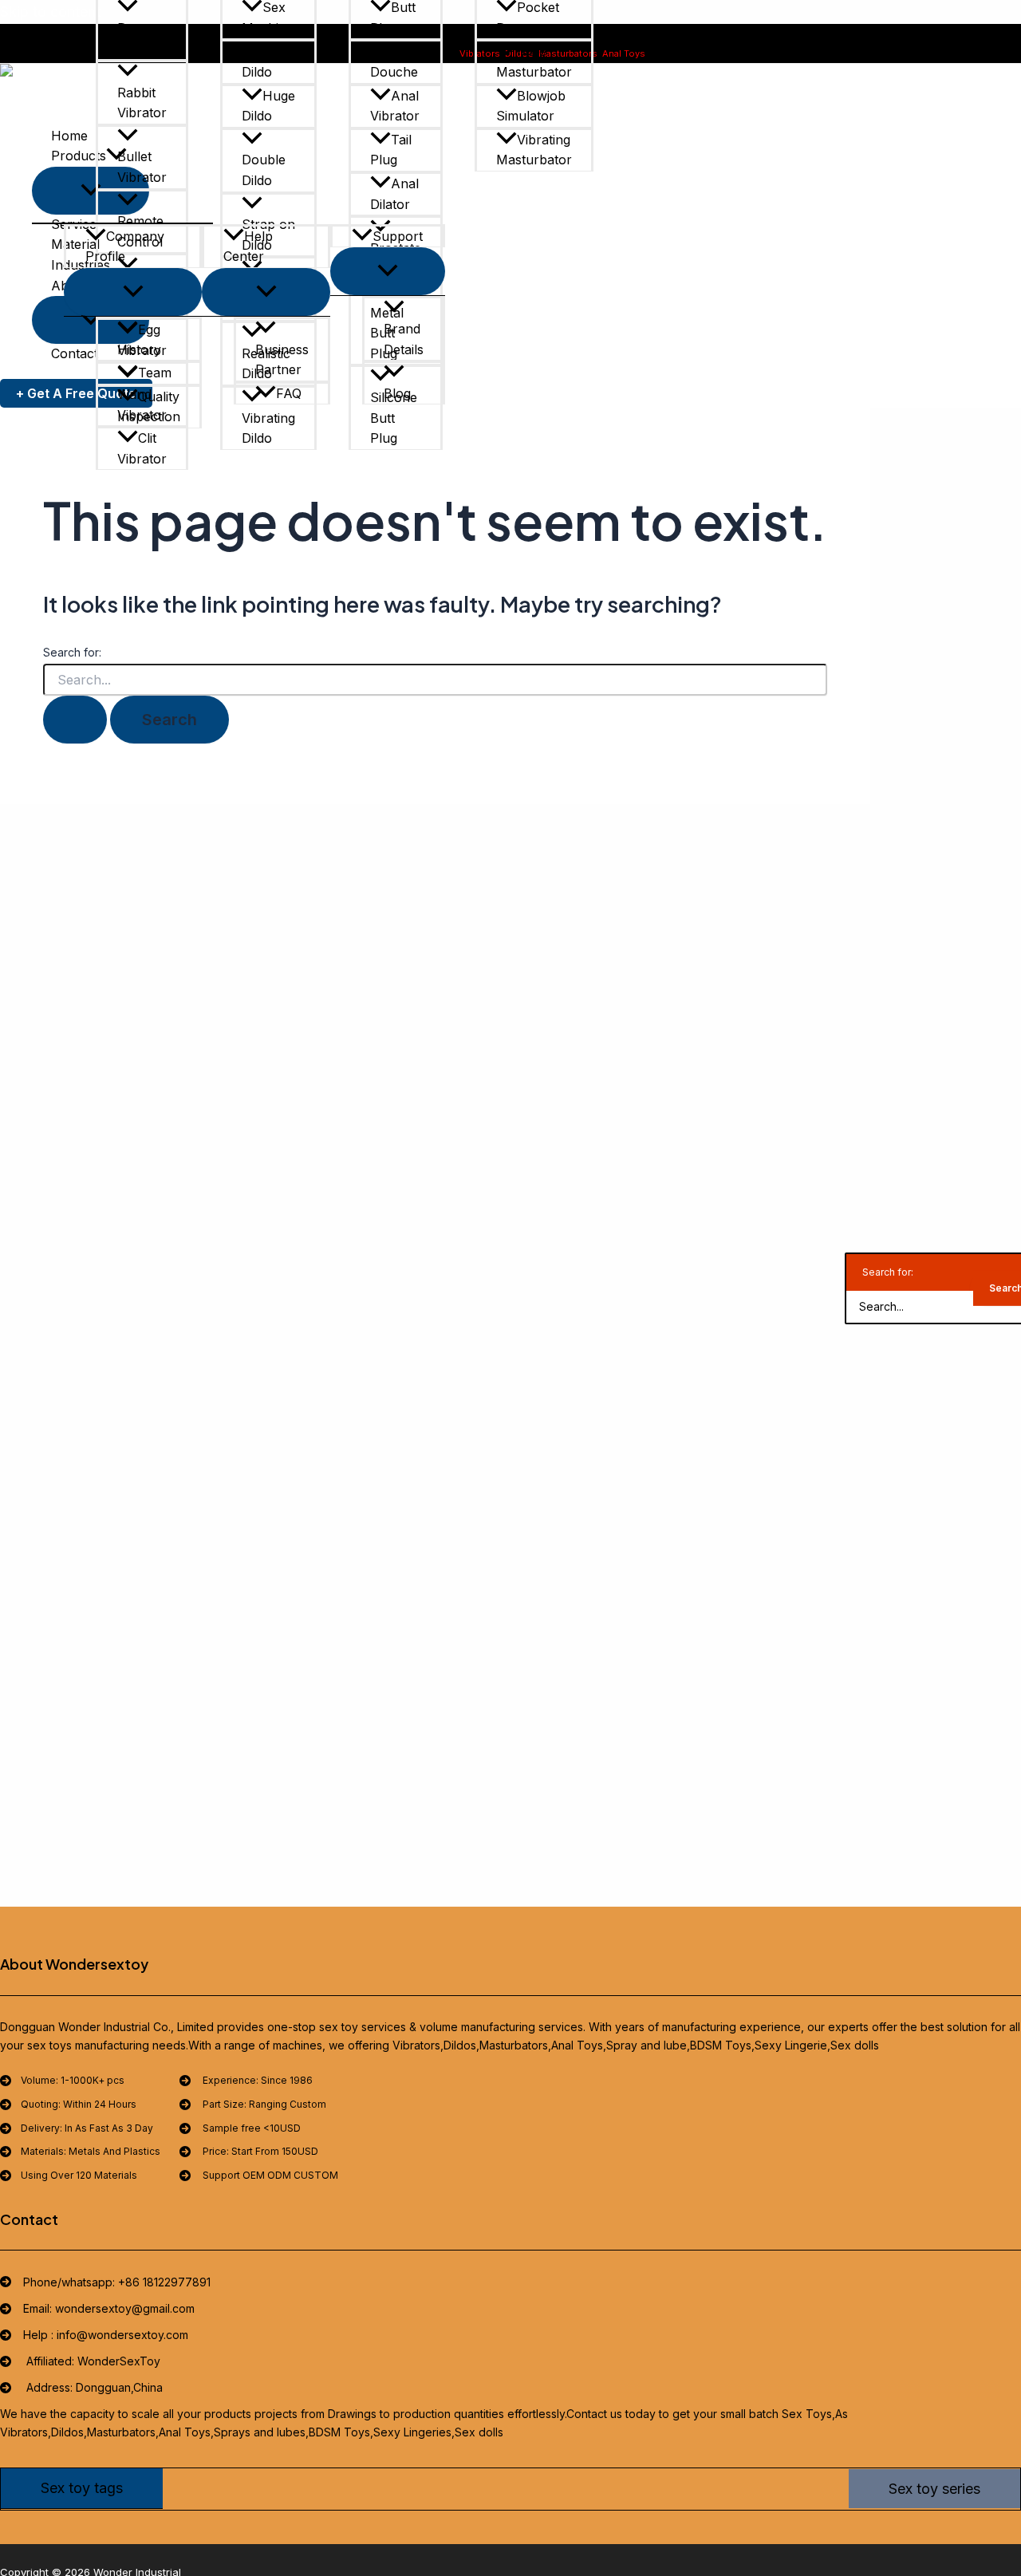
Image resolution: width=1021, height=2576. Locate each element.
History (139, 349)
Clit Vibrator (142, 448)
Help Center (248, 247)
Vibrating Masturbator (534, 150)
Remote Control (140, 231)
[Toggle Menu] (133, 292)
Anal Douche (394, 61)
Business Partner (282, 360)
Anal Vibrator (395, 106)
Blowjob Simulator (531, 106)
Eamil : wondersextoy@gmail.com (855, 53)
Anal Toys (624, 53)
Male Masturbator (534, 61)
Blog (397, 393)
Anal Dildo (266, 61)
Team (155, 373)
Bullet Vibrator (142, 167)
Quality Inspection (149, 407)
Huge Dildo (268, 106)
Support (398, 236)
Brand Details (404, 339)
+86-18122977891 (735, 53)
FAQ (289, 393)
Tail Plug (391, 150)
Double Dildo (264, 170)
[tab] (82, 2488)
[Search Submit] (75, 720)
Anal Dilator (394, 194)
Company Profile (125, 247)
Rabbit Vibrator (142, 103)
